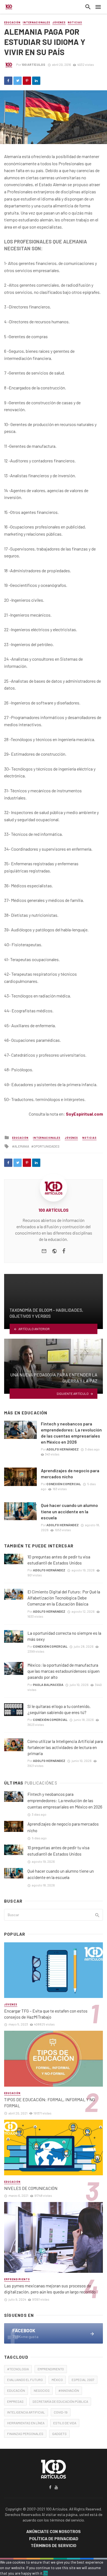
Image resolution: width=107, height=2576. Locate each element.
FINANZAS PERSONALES (25, 2434)
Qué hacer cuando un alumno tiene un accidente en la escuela (69, 1511)
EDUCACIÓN (16, 2390)
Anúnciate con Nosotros (54, 2532)
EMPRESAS (15, 2401)
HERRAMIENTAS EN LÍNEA (26, 2423)
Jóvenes (59, 22)
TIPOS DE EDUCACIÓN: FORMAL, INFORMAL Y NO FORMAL (50, 2102)
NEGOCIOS (42, 2390)
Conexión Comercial (64, 1484)
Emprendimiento (17, 2279)
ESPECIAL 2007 (83, 2380)
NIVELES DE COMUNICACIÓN (31, 2188)
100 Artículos (33, 64)
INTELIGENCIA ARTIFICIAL (26, 2412)
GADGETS (59, 2434)
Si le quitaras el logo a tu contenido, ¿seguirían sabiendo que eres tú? (59, 1709)
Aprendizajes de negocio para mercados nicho (70, 1473)
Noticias (75, 22)
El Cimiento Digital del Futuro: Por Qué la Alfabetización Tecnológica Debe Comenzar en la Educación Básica (64, 1598)
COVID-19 (61, 2412)
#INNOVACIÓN (69, 2390)
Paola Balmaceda (48, 1685)
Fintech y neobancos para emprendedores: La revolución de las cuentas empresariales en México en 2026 (71, 1433)
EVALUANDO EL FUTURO (25, 2380)
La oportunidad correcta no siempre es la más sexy (64, 1636)
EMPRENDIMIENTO (51, 2369)
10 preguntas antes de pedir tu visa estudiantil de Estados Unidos (59, 1560)
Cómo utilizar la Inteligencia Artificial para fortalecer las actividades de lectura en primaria (65, 1747)
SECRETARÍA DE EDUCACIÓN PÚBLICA (60, 2401)
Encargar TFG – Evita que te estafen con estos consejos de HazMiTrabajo (46, 2014)
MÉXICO (57, 2380)
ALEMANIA (22, 1146)
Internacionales (36, 22)
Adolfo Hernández (63, 1449)
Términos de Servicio (54, 2546)
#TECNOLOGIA (18, 2369)
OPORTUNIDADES (47, 1146)
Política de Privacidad (54, 2539)
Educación (12, 22)
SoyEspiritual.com (84, 1114)
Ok (46, 2573)
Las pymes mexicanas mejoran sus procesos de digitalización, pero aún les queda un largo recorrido (50, 2289)
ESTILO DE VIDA (65, 2423)
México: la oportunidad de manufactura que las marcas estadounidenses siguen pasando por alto (64, 1671)
